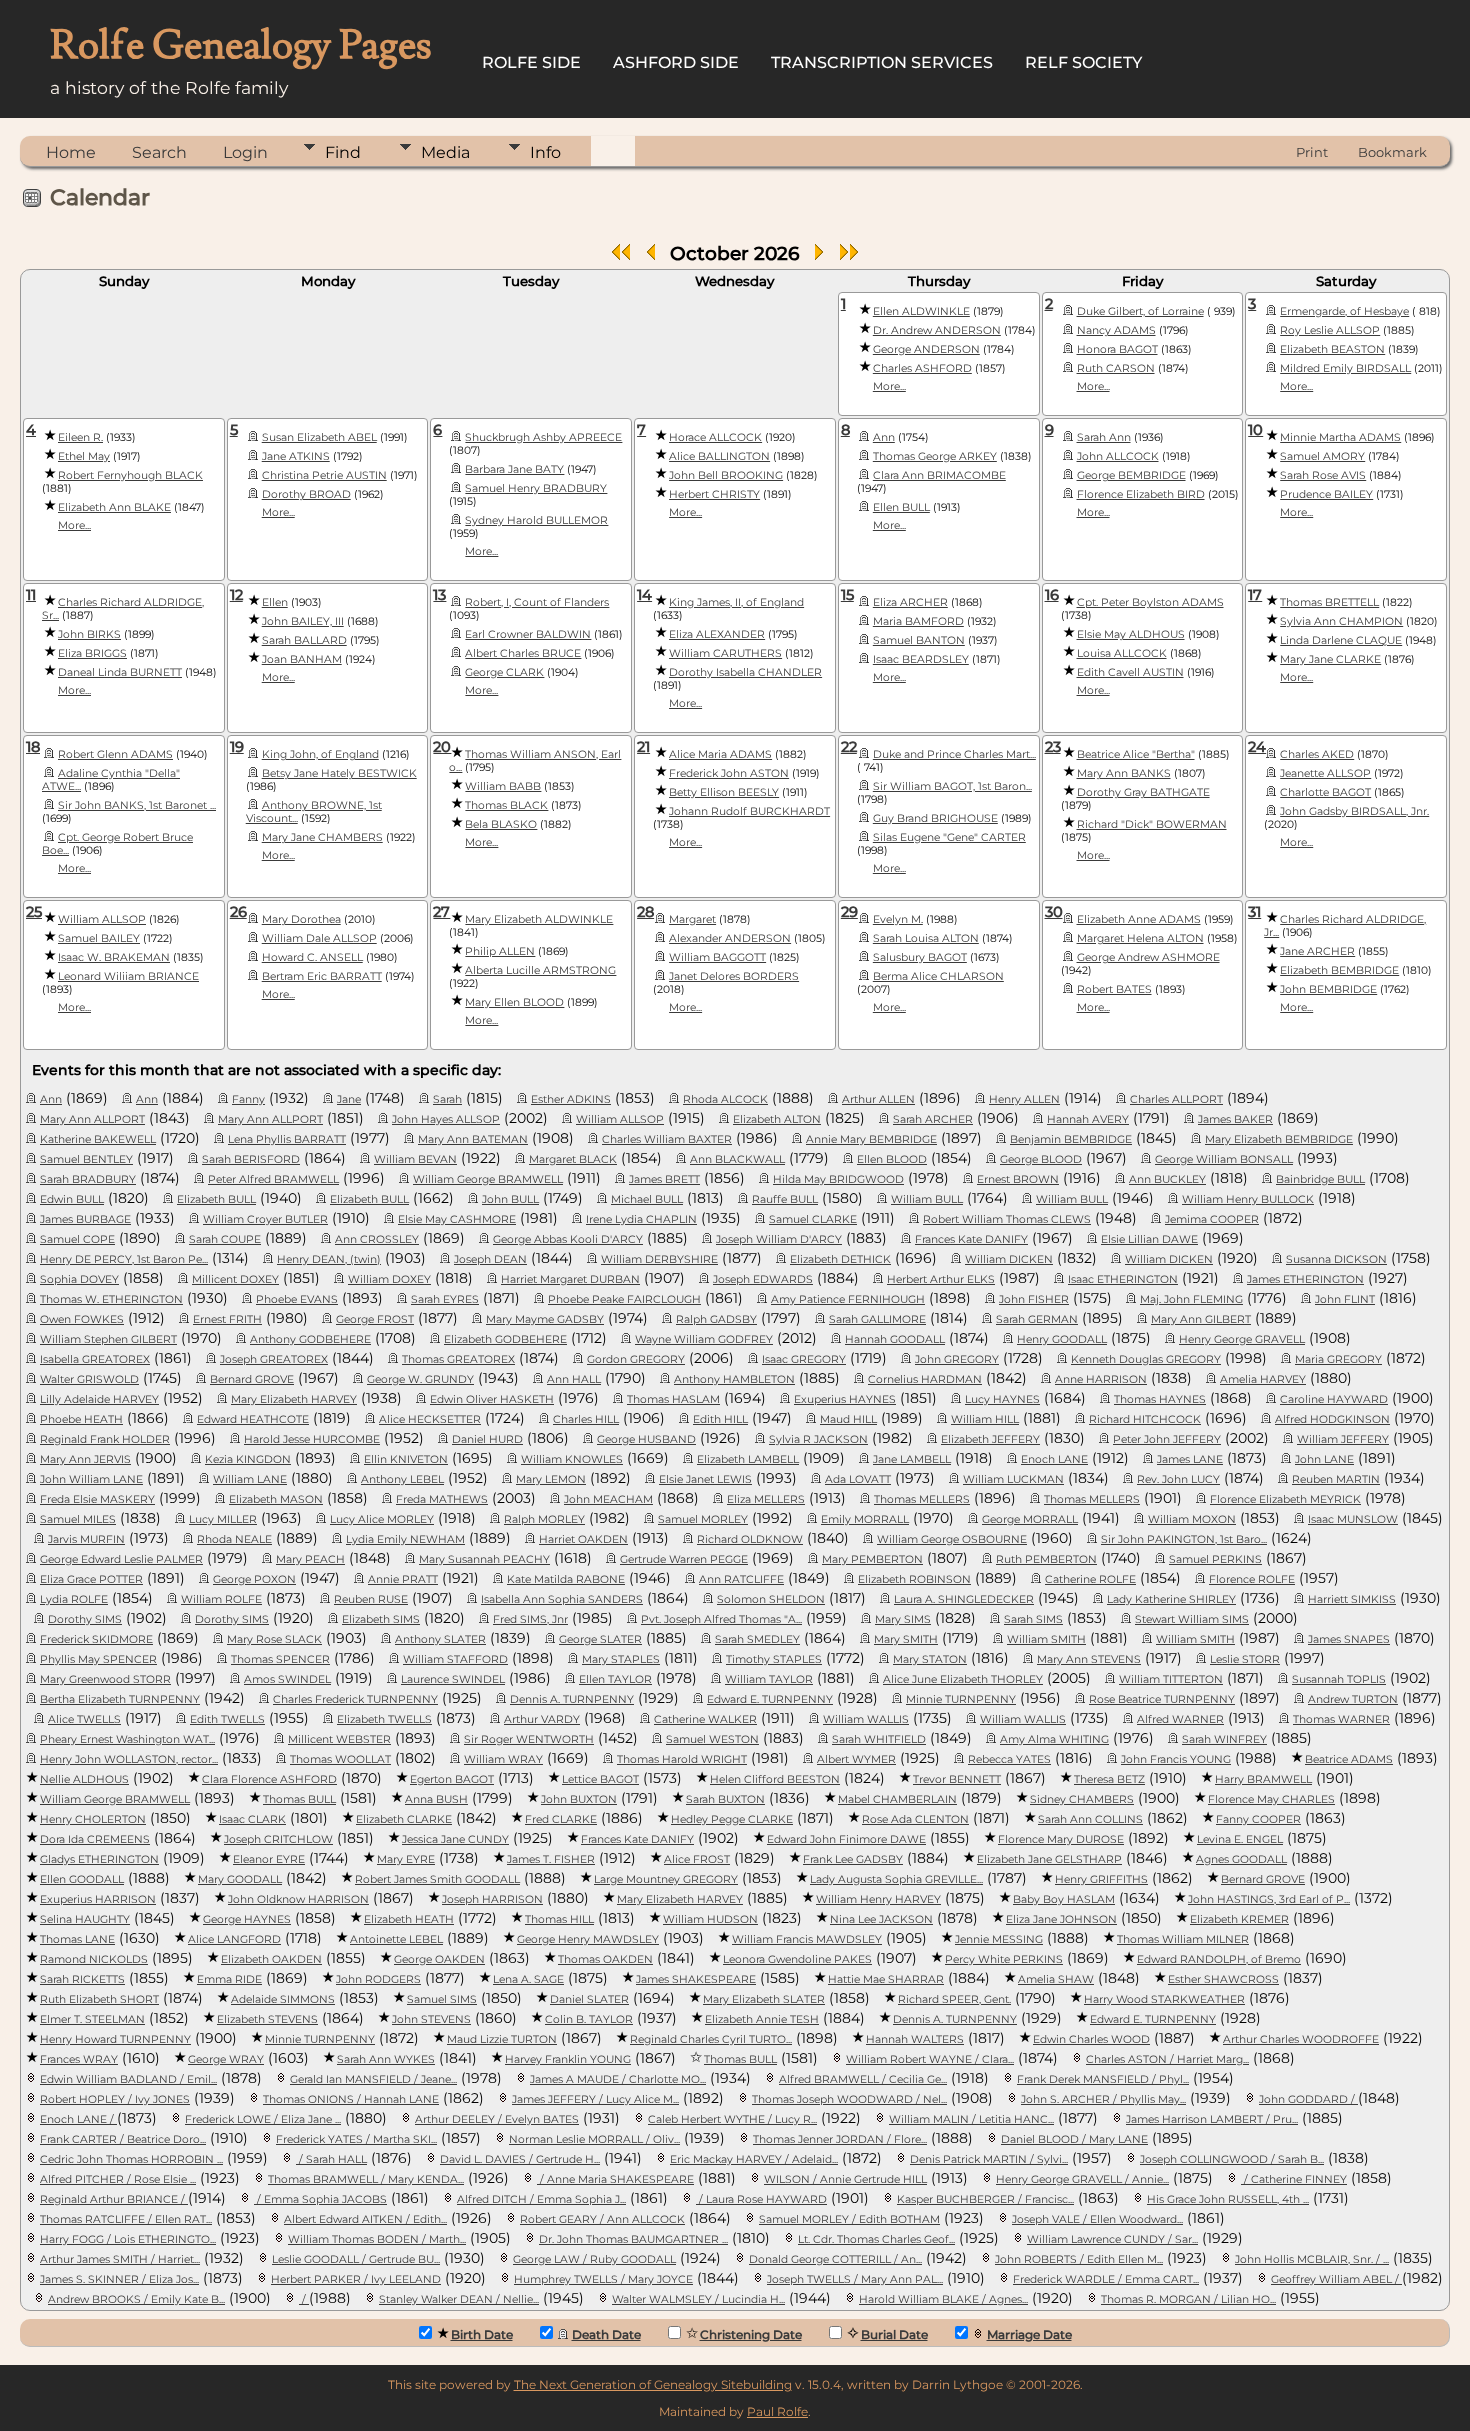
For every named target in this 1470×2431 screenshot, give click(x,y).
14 (644, 595)
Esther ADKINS (571, 1099)
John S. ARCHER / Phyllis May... (1103, 2099)
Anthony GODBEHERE (310, 1339)
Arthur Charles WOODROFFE (1301, 2039)
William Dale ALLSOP (319, 938)
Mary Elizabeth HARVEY (294, 1399)
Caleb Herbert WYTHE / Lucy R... (732, 2119)
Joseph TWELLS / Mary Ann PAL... (855, 2279)
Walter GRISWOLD (89, 1379)
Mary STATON (930, 1659)
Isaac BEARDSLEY (921, 659)
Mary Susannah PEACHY (484, 1559)
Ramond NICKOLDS (94, 1959)
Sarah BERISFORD (251, 1159)
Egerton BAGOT (452, 1779)
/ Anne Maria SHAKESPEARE (615, 2179)
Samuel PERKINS (1215, 1559)
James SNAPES (1349, 1639)
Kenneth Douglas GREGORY (1146, 1359)
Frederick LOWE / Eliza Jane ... (263, 2119)
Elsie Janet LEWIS (705, 1479)
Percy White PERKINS (1004, 1959)
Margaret (692, 919)
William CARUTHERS (725, 653)
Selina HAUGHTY (85, 1919)
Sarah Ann (1104, 437)
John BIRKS (89, 634)
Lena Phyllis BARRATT (287, 1139)
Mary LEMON (551, 1479)
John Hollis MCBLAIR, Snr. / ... (1312, 2259)
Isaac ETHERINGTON (1123, 1279)
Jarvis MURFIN (86, 1539)
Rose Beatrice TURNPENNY (1162, 1699)
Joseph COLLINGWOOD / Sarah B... (1232, 2159)
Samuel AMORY (1322, 456)
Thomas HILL (559, 1919)
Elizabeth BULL (216, 1199)
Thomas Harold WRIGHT (682, 1759)
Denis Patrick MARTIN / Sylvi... (989, 2159)
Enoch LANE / (78, 2119)
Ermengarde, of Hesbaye (1344, 311)
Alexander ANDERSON (730, 938)
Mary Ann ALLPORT (92, 1119)
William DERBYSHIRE (659, 1259)
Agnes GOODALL (1241, 1859)
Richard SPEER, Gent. (954, 1999)
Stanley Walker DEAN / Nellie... (459, 2299)
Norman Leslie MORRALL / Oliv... (594, 2139)
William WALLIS (866, 1719)
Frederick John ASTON (729, 773)
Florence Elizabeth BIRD (1141, 494)
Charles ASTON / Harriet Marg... (1167, 2059)
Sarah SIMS (1033, 1619)
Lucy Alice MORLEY (382, 1519)
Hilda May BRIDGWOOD (838, 1179)
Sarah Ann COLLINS (1090, 1819)
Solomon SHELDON (771, 1599)
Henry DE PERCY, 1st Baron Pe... (124, 1259)
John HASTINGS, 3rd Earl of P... (1269, 1899)
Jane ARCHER (1317, 951)
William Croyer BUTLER (265, 1219)
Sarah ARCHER (933, 1119)
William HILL (985, 1419)
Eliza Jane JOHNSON (1061, 1919)
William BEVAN (415, 1159)
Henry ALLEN (1024, 1099)
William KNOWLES (572, 1459)
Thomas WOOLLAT (340, 1759)
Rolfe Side (531, 62)
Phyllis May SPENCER (98, 1659)
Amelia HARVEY (1263, 1379)
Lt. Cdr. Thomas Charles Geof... (876, 2239)
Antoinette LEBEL (396, 1939)
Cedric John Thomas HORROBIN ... (131, 2159)
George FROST (375, 1319)
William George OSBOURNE (952, 1539)
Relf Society (1083, 62)
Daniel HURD (487, 1439)
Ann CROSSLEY (377, 1239)
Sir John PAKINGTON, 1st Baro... (1184, 1539)
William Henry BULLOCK (1248, 1199)
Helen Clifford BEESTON (775, 1779)
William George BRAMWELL (488, 1179)
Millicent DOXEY (235, 1279)
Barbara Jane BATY (514, 469)
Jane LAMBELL (912, 1459)
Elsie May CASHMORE (457, 1219)
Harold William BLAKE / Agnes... (943, 2299)
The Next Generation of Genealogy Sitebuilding (653, 2384)
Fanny (248, 1099)
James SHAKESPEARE (696, 1979)
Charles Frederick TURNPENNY (355, 1699)
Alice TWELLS (84, 1719)
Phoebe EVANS (297, 1299)
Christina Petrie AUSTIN (324, 475)
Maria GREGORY (1338, 1359)
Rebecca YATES (1009, 1759)
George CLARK (504, 672)
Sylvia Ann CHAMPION (1341, 621)
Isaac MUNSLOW (1353, 1519)
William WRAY (503, 1759)
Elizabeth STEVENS (267, 2019)
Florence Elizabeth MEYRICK (1285, 1499)
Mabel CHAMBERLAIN (897, 1799)
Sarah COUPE (225, 1239)
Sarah (447, 1099)
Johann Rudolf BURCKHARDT (749, 811)
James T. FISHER (551, 1859)
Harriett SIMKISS (1352, 1599)
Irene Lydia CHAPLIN (641, 1219)
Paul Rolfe (777, 2411)
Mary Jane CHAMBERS (322, 837)
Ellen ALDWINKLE (921, 311)
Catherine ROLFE (1090, 1579)
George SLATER (600, 1639)
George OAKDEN (439, 1959)
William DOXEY (389, 1279)
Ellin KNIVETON (406, 1459)
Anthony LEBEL (402, 1479)
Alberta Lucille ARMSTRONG (540, 970)
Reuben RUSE (371, 1599)
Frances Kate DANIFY (971, 1239)
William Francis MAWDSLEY (807, 1939)
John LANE (1324, 1459)
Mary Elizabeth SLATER (764, 1999)
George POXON (254, 1579)
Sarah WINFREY (1224, 1739)
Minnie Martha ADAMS (1340, 437)
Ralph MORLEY (544, 1519)
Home (71, 152)
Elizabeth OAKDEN (271, 1959)
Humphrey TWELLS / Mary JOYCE (603, 2279)
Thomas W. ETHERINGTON (111, 1299)
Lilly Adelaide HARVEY (99, 1399)
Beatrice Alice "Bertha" (1136, 754)
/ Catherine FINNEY (1294, 2179)
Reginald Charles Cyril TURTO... (711, 2039)
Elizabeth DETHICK (840, 1259)
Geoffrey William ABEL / (1336, 2279)
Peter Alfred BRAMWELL (273, 1179)
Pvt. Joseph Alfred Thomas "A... (721, 1619)
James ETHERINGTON (1305, 1279)
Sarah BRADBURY (88, 1179)
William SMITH (1046, 1639)
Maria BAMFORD (918, 621)
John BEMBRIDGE (1328, 989)
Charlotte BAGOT (1325, 792)
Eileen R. (80, 437)
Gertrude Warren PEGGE (684, 1559)
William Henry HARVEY (878, 1899)
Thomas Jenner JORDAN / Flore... (840, 2139)
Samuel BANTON (919, 640)
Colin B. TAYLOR (589, 2019)
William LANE (250, 1479)
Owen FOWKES (82, 1319)
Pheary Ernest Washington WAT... (127, 1739)
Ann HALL (574, 1379)
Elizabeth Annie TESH (762, 2019)
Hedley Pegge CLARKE (732, 1819)
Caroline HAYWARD (1334, 1399)
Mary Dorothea (301, 919)
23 (1053, 747)
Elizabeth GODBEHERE (505, 1339)
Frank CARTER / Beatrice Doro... (123, 2139)
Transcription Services (882, 62)
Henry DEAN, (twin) (329, 1259)
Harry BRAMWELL (1263, 1779)
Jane (349, 1099)
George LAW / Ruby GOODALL (594, 2259)
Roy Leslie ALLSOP (1330, 330)
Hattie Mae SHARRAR (886, 1979)
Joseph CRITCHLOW (278, 1839)
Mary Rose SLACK (274, 1639)
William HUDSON (710, 1919)
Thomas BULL (299, 1799)
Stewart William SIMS (1192, 1619)
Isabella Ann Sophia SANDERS (562, 1599)
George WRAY (226, 2059)
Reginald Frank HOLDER (105, 1439)
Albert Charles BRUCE (523, 653)
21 (643, 747)
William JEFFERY (1343, 1439)
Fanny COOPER (1258, 1819)
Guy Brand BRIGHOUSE (935, 818)
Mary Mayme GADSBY (545, 1319)
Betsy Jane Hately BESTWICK (339, 773)
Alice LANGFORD (234, 1939)
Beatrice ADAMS (1349, 1759)
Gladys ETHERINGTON (99, 1859)
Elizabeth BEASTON (1332, 349)
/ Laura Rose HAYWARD (761, 2199)
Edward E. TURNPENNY (770, 1699)
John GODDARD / (1308, 2099)
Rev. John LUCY (1178, 1479)
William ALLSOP (102, 919)
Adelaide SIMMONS (283, 1999)
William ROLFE (221, 1599)
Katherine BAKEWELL (98, 1139)
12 (236, 595)
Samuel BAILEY (99, 938)
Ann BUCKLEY (1167, 1179)
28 (645, 912)
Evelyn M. (898, 919)
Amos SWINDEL (287, 1679)
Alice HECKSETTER (430, 1419)
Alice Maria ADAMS (720, 754)
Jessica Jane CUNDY (455, 1839)
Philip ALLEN (500, 951)
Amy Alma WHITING (1054, 1739)
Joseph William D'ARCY (779, 1239)
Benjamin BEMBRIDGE (1071, 1139)
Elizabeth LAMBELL (748, 1459)
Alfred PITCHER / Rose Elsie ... (118, 2179)
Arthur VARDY (542, 1719)
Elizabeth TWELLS (384, 1719)
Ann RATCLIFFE (741, 1579)
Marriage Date (1029, 2334)
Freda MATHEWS (442, 1499)
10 (1255, 430)
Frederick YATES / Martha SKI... (356, 2139)
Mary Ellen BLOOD (514, 1002)
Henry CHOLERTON (93, 1819)
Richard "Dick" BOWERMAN (1152, 824)
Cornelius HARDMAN (925, 1379)
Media (445, 152)
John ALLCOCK (1118, 456)
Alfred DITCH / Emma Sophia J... (541, 2199)
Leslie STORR (1245, 1659)
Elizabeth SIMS (381, 1619)
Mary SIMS (903, 1619)
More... (889, 386)
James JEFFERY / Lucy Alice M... (595, 2099)
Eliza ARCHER (910, 602)
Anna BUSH (436, 1799)
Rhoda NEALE (234, 1539)
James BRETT (664, 1179)
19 (237, 747)
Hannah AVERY (1088, 1119)
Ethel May (84, 456)
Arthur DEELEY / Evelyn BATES (497, 2119)
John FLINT (1345, 1299)
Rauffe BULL (785, 1199)
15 (847, 595)
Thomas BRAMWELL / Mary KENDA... (366, 2179)
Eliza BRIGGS (92, 653)
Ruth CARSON (1116, 368)
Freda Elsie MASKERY (97, 1499)
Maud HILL (848, 1419)
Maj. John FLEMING (1191, 1299)
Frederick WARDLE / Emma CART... (1106, 2279)
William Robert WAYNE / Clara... (930, 2059)
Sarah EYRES (445, 1299)
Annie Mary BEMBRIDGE (871, 1139)
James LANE (1190, 1459)
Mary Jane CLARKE (1330, 659)
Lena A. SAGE (528, 1979)
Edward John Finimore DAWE (846, 1839)
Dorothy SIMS (85, 1619)
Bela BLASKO (501, 824)
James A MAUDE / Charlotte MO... (618, 2079)
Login (245, 152)
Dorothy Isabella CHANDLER (745, 672)
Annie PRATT (403, 1579)
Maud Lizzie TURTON (502, 2039)
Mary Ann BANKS (1124, 773)
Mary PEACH (310, 1559)
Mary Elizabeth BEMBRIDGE (1279, 1139)
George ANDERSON (926, 349)
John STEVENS (431, 2019)
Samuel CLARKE (813, 1219)
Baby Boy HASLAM (1064, 1899)
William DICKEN (1009, 1259)
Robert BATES (1114, 989)
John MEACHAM (608, 1499)
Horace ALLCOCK (715, 437)
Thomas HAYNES (1160, 1399)
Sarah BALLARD (304, 640)
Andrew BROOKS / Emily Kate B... (136, 2299)
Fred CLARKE (561, 1819)
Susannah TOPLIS (1339, 1679)
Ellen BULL (901, 507)
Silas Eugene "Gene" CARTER (949, 837)
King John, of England (320, 754)
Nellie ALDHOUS (84, 1779)
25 (34, 912)
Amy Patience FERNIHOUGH (848, 1299)
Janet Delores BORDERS (734, 976)
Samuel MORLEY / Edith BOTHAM (849, 2219)
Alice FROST (697, 1859)
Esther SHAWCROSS (1223, 1979)
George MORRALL (1030, 1519)
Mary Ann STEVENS (1089, 1659)
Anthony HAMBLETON (734, 1379)
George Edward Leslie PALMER (121, 1559)
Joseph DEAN (490, 1259)
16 (1052, 595)
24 (1257, 747)
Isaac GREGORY (804, 1359)
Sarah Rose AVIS (1323, 475)
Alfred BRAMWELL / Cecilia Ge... (863, 2079)
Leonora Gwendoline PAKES (797, 1959)
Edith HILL (720, 1419)
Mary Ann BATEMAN (473, 1139)
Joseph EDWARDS (763, 1279)
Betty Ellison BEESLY (724, 792)
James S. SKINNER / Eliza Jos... (119, 2279)
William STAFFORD (455, 1659)
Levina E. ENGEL (1240, 1839)
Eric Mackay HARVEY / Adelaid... (754, 2159)
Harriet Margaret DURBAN (570, 1279)
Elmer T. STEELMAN (92, 2019)
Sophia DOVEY (79, 1279)
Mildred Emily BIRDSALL (1345, 368)
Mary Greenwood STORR (105, 1679)
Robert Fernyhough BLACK (130, 475)
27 (441, 912)
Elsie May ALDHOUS (1131, 634)
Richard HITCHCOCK (1145, 1419)
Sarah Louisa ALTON (926, 938)
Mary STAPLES (621, 1659)
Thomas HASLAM (673, 1399)
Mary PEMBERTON (872, 1559)
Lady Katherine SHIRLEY (1171, 1599)
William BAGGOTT (717, 957)
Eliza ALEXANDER (717, 634)
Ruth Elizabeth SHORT (99, 1999)
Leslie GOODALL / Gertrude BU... (356, 2259)
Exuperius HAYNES (845, 1399)
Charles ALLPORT (1176, 1099)
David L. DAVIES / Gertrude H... (520, 2159)
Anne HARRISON (1101, 1379)
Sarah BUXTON (725, 1799)
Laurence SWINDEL (453, 1679)
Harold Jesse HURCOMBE (312, 1439)
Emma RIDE (229, 1979)
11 (31, 595)
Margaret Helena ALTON (1140, 938)
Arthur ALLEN (878, 1099)
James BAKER (1235, 1119)
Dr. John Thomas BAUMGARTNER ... (633, 2239)
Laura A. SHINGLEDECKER (964, 1599)
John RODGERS (378, 1979)
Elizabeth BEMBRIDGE (1339, 970)
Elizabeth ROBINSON (914, 1579)
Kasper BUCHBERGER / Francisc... (985, 2199)
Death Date (606, 2334)
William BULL (927, 1199)
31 (1254, 912)
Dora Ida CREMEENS (95, 1839)
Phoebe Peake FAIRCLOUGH (624, 1299)
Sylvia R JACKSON (818, 1439)
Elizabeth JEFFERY (990, 1439)
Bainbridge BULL (1320, 1179)
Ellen (275, 602)
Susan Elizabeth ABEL (319, 437)
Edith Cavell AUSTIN (1130, 672)
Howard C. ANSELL (312, 957)
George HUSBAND (646, 1439)
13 (439, 595)
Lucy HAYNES (1002, 1399)
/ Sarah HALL (331, 2159)
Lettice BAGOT (600, 1779)
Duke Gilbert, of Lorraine (1140, 311)
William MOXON (1192, 1519)
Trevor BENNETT (957, 1779)
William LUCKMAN (1013, 1479)
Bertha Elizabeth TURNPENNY (120, 1699)
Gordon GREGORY (636, 1359)
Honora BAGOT (1117, 349)
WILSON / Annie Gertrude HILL (845, 2179)
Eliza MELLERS (766, 1499)
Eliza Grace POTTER (91, 1579)
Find (343, 152)
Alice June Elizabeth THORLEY (963, 1679)
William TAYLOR (769, 1679)
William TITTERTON (1171, 1679)
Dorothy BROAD (306, 494)
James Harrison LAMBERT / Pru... (1212, 2119)
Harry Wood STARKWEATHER (1164, 1999)
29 (849, 912)
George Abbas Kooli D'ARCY (568, 1239)
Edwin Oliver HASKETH (492, 1399)
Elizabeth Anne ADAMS (1139, 919)
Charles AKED (1317, 754)
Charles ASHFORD (922, 368)
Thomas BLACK (506, 805)
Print (1312, 152)
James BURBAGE (85, 1219)
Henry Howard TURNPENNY (115, 2039)
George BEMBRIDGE (1131, 475)
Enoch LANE (1054, 1459)
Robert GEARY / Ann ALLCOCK (602, 2219)
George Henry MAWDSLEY (588, 1939)
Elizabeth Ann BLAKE (114, 507)
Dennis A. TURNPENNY (572, 1699)
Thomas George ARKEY (935, 456)
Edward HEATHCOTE (253, 1419)
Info (545, 152)
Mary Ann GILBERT (1201, 1319)
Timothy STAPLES (774, 1659)
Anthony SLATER (440, 1639)
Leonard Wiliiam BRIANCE (128, 976)
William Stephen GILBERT (108, 1339)
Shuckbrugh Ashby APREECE (543, 437)
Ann (884, 437)
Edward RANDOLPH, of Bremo (1219, 1959)
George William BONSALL (1224, 1159)
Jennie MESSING (999, 1939)
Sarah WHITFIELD (879, 1739)
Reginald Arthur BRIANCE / (114, 2199)
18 (33, 747)
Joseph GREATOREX (274, 1359)
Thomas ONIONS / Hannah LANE (351, 2099)
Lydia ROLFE (74, 1599)
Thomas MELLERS (922, 1499)
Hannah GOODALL (895, 1339)
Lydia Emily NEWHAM (405, 1539)
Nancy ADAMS (1116, 330)
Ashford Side (676, 62)
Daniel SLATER (589, 1999)
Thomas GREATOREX (458, 1359)
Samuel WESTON (712, 1739)
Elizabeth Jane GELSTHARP (1049, 1859)
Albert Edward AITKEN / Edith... (365, 2219)
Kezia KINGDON (248, 1459)
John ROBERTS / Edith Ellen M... (1079, 2259)
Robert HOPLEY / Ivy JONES (115, 2099)
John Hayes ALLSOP (446, 1119)
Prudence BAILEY (1326, 494)
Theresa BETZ (1109, 1779)
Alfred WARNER (1180, 1719)
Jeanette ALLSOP (1325, 773)
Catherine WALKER (705, 1719)
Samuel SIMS (442, 1999)
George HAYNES (247, 1919)
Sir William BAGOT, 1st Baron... (952, 786)
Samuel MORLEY (703, 1519)
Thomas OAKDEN (605, 1959)
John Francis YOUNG (1176, 1759)
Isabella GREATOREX (95, 1359)
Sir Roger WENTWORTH (529, 1739)
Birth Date (482, 2334)
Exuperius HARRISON (98, 1899)
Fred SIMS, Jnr (530, 1619)
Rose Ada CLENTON (915, 1819)
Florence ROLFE (1252, 1579)
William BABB (503, 786)
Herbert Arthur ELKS (941, 1279)
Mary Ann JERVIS (85, 1459)
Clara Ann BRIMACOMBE (939, 475)
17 (1255, 595)
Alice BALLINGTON (719, 456)
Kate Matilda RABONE (566, 1579)
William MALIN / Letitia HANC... (971, 2119)
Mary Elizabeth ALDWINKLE (539, 919)
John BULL (510, 1199)
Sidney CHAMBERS (1082, 1799)
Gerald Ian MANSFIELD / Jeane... (373, 2079)
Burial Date (894, 2334)
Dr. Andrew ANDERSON (937, 330)
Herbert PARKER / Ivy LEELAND (356, 2279)
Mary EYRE (406, 1859)
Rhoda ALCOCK (725, 1099)
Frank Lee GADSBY (853, 1859)
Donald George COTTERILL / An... (835, 2259)
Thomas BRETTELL (1329, 602)
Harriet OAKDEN (583, 1539)
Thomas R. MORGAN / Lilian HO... (1188, 2299)
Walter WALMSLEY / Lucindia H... (698, 2299)
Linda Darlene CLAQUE (1341, 640)
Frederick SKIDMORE (96, 1639)
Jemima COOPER (1212, 1219)
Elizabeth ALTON (777, 1119)
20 (442, 747)
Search (159, 152)
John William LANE (91, 1479)
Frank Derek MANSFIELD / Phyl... (1103, 2079)
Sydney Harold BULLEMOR (536, 520)
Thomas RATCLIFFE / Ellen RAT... (126, 2219)
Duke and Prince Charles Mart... (954, 754)
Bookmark (1392, 152)
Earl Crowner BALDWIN (528, 634)
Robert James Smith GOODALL (437, 1879)
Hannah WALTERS (915, 2039)
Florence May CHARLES (1271, 1799)
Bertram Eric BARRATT (322, 976)
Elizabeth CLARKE (404, 1819)
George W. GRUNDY (420, 1379)
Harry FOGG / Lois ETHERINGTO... (128, 2239)
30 (1054, 912)
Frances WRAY (79, 2059)
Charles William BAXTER (667, 1139)
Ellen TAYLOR (615, 1679)
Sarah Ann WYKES (386, 2059)
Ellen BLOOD (892, 1159)
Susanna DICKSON (1336, 1259)
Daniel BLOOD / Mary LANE (1074, 2139)
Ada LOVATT (858, 1479)
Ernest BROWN (1018, 1179)
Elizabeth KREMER (1239, 1919)
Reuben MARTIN (1336, 1479)
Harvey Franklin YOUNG (568, 2059)
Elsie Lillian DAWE (1149, 1239)
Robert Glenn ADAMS (115, 754)
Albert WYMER (856, 1759)
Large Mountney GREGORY (666, 1879)
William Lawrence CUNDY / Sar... (1112, 2239)
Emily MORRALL (865, 1519)
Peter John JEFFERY (1167, 1439)
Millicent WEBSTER (339, 1739)
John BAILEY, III (303, 621)
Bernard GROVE (252, 1379)
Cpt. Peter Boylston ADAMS (1150, 602)
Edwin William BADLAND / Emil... (128, 2079)
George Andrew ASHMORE (1148, 957)
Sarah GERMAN (1037, 1319)
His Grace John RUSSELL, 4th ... (1228, 2199)
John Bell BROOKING (726, 475)
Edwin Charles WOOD (1091, 2039)
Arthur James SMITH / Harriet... (120, 2259)
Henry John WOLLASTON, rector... (129, 1759)
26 (238, 912)
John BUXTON (579, 1799)
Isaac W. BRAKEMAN (114, 957)
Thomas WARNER (1341, 1719)
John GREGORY (957, 1359)
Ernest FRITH (227, 1319)
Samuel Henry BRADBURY (536, 488)
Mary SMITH (906, 1639)
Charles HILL (586, 1419)
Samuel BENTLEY (86, 1159)
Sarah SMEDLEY (757, 1639)
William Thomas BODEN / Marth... (377, 2239)
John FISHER (1034, 1299)
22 (849, 747)
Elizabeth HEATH (409, 1919)
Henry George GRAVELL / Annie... (1082, 2179)
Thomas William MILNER (1183, 1939)
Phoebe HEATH (81, 1419)
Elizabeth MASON (276, 1499)
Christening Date (751, 2334)
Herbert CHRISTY (714, 494)
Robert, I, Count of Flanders (537, 602)
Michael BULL (647, 1199)
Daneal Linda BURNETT (120, 672)
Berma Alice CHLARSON (938, 976)
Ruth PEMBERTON (1046, 1559)
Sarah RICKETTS (82, 1979)
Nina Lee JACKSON (881, 1919)
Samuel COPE (77, 1239)
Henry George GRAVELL (1242, 1339)
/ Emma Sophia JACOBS (320, 2199)
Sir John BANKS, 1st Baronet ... (137, 805)
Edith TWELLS (227, 1719)
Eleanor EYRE (269, 1859)
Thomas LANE (77, 1939)
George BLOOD (1041, 1159)
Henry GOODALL (1062, 1339)
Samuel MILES (78, 1519)
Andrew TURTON (1353, 1699)
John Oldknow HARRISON (298, 1899)
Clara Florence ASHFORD (269, 1779)
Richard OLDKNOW (750, 1539)
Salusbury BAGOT (920, 957)
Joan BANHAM (302, 659)
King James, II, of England (736, 602)
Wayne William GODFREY (704, 1339)
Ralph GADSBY (716, 1319)
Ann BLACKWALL (737, 1159)
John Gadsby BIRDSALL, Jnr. (1354, 811)
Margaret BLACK (573, 1159)
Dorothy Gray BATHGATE (1143, 792)
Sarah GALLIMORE (877, 1319)
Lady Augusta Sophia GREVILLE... (896, 1879)
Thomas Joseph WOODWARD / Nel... (849, 2099)
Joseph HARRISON (492, 1899)
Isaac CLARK (252, 1819)
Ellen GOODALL (82, 1879)
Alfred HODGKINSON (1332, 1419)
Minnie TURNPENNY (961, 1699)
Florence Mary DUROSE (1061, 1839)
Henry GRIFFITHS (1101, 1879)
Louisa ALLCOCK (1122, 653)
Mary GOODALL (240, 1879)
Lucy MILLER (223, 1519)
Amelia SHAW (1056, 1979)
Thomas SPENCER (280, 1659)
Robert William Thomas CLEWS (1007, 1219)
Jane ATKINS (296, 456)
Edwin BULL (72, 1199)
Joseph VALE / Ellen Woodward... (1097, 2219)
